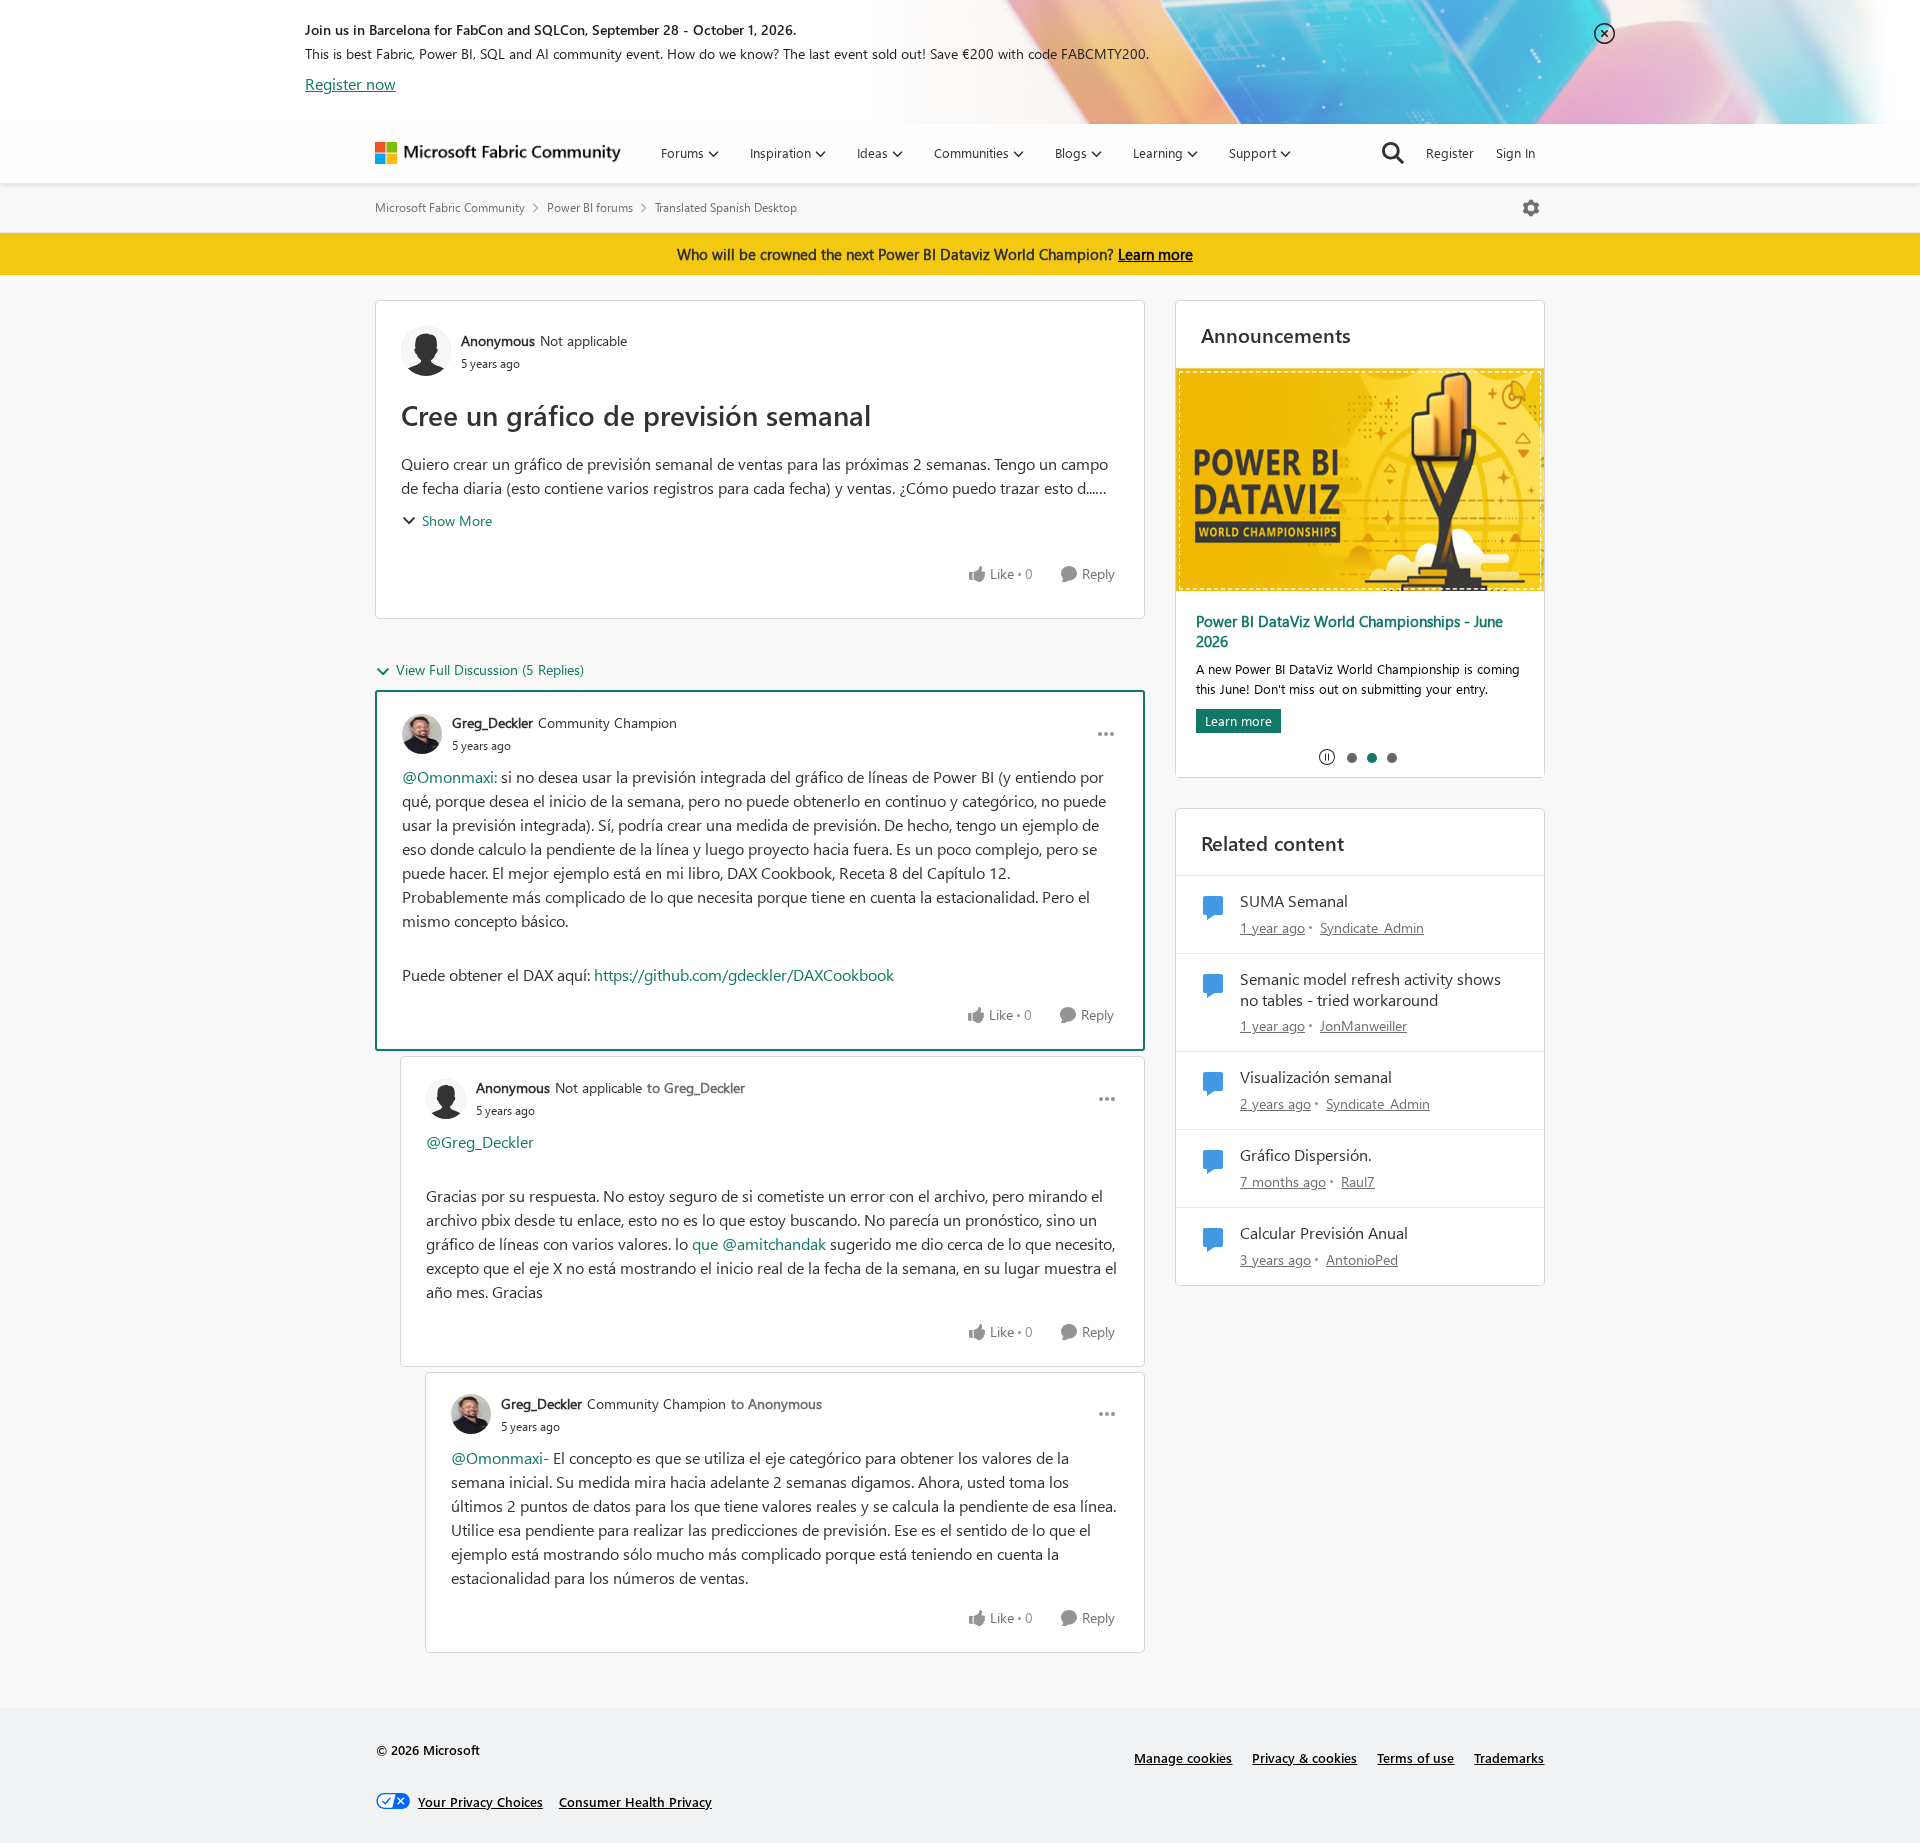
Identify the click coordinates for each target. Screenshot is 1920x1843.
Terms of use (1415, 1757)
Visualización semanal (1316, 1077)
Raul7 (1358, 1181)
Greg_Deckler (492, 722)
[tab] (1351, 757)
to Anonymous (776, 1403)
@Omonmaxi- (500, 1457)
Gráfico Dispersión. (1305, 1155)
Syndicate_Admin (1372, 927)
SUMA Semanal (1294, 901)
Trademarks (1509, 1757)
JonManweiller (1363, 1025)
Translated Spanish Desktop (726, 207)
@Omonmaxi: (449, 776)
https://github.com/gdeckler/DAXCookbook (744, 974)
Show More (457, 520)
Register (1450, 152)
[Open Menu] (1531, 208)
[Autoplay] (1327, 757)
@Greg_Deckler (480, 1141)
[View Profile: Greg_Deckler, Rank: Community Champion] (422, 734)
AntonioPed (1362, 1259)
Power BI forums (590, 207)
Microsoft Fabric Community (450, 207)
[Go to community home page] (498, 153)
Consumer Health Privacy (635, 1801)
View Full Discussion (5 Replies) (490, 669)
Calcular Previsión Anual (1324, 1233)
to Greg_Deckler (696, 1087)
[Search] (1393, 153)
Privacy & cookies (1304, 1757)
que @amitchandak (759, 1243)
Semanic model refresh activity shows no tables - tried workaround (1370, 989)
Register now (350, 83)
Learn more (1155, 254)
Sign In (1515, 152)
